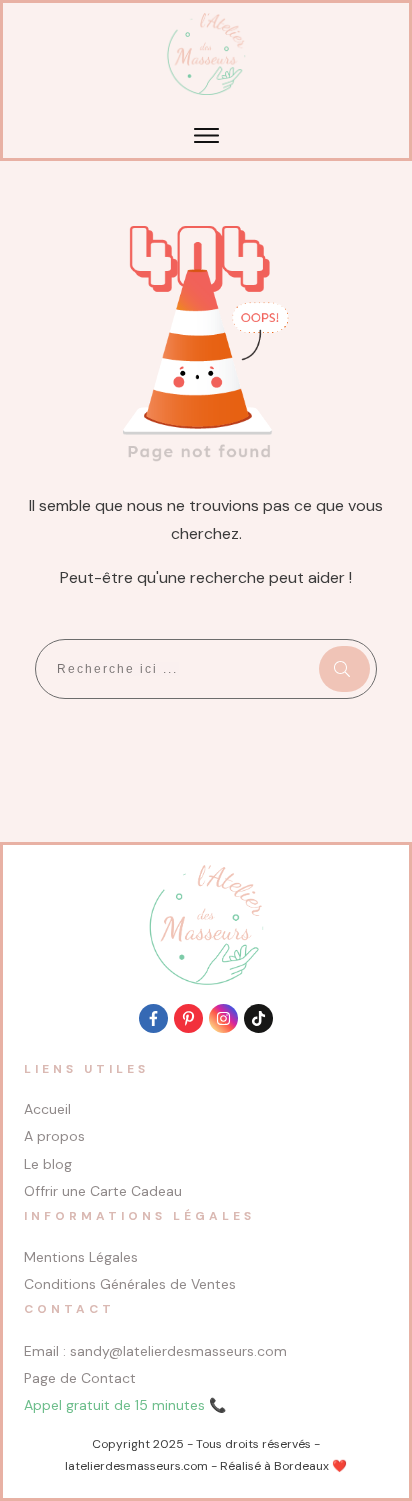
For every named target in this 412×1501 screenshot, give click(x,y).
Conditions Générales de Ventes (130, 1284)
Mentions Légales (81, 1257)
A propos (54, 1136)
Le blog (48, 1164)
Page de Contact (80, 1378)
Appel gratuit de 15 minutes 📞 (125, 1405)
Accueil (47, 1109)
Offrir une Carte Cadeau (103, 1191)
